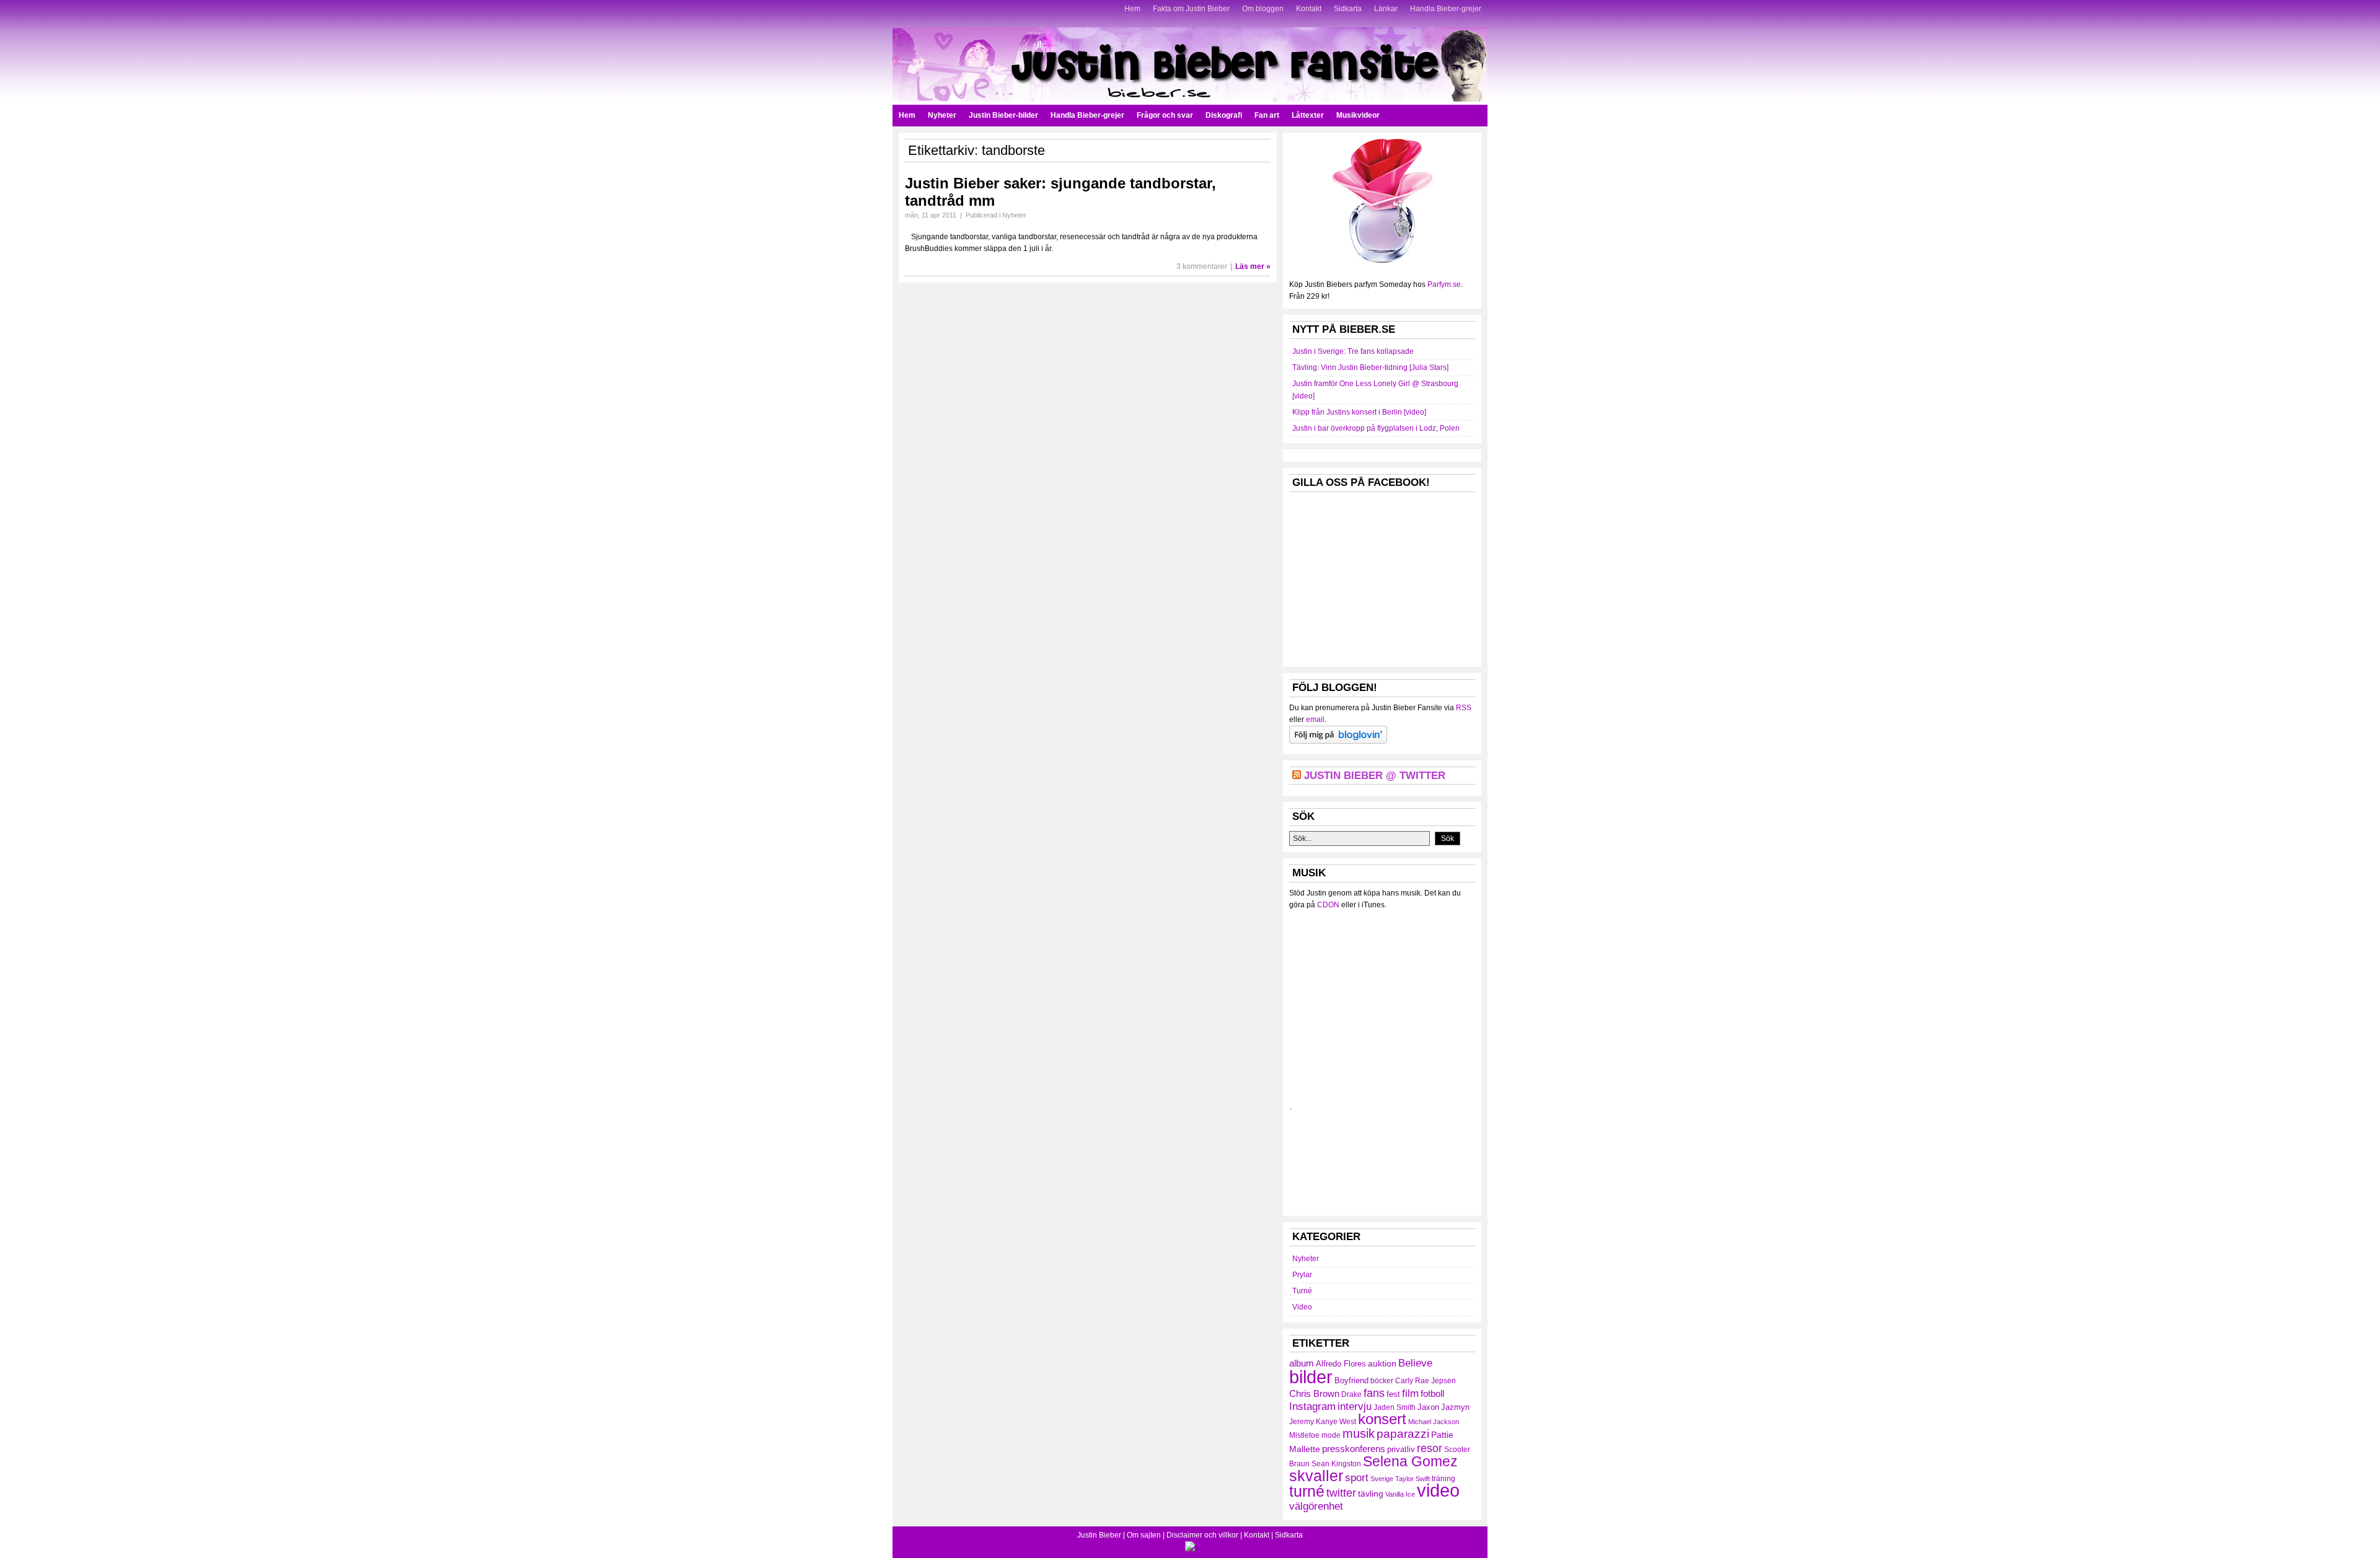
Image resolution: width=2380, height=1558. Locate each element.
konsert (1382, 1419)
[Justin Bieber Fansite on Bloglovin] (1338, 741)
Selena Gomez (1410, 1461)
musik (1359, 1433)
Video (1302, 1307)
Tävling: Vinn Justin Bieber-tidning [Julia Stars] (1370, 367)
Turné (1302, 1291)
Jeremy (1302, 1422)
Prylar (1302, 1275)
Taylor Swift (1413, 1479)
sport (1357, 1478)
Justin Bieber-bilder (1003, 115)
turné (1307, 1491)
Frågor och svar (1165, 115)
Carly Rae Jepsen (1426, 1381)
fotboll (1432, 1393)
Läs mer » (1253, 266)
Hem (1132, 9)
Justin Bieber (1099, 1535)
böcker (1382, 1381)
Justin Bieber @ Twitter (1375, 776)
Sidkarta (1348, 9)
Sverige (1382, 1479)
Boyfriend (1351, 1380)
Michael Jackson (1434, 1422)
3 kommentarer (1202, 266)
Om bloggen (1263, 9)
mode (1331, 1435)
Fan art (1267, 115)
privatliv (1401, 1449)
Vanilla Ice (1400, 1494)
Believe (1415, 1363)
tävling (1371, 1494)
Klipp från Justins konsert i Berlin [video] (1359, 412)
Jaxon (1428, 1407)
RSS (1464, 708)
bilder (1311, 1377)
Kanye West (1336, 1422)
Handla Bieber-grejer (1446, 9)
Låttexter (1308, 115)
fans (1374, 1393)
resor (1430, 1448)
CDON (1328, 905)
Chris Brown (1314, 1393)
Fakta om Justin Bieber (1191, 9)
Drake (1351, 1394)
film (1410, 1393)
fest (1393, 1394)
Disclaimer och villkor (1202, 1535)
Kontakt (1309, 9)
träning (1443, 1479)
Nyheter (942, 115)
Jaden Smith (1395, 1407)
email (1315, 720)
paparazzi (1403, 1434)
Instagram (1312, 1406)
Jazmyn (1455, 1407)
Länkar (1386, 9)
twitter (1341, 1493)
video (1438, 1490)
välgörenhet (1316, 1506)
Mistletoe (1304, 1435)
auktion (1382, 1363)
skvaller (1316, 1476)
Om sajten (1144, 1535)
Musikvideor (1358, 115)
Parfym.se (1444, 284)
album (1302, 1363)
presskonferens (1354, 1449)
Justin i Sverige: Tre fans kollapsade (1353, 351)
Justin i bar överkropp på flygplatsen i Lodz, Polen (1376, 428)
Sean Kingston (1336, 1464)
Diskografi (1224, 115)
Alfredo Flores (1341, 1364)
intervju (1355, 1406)
